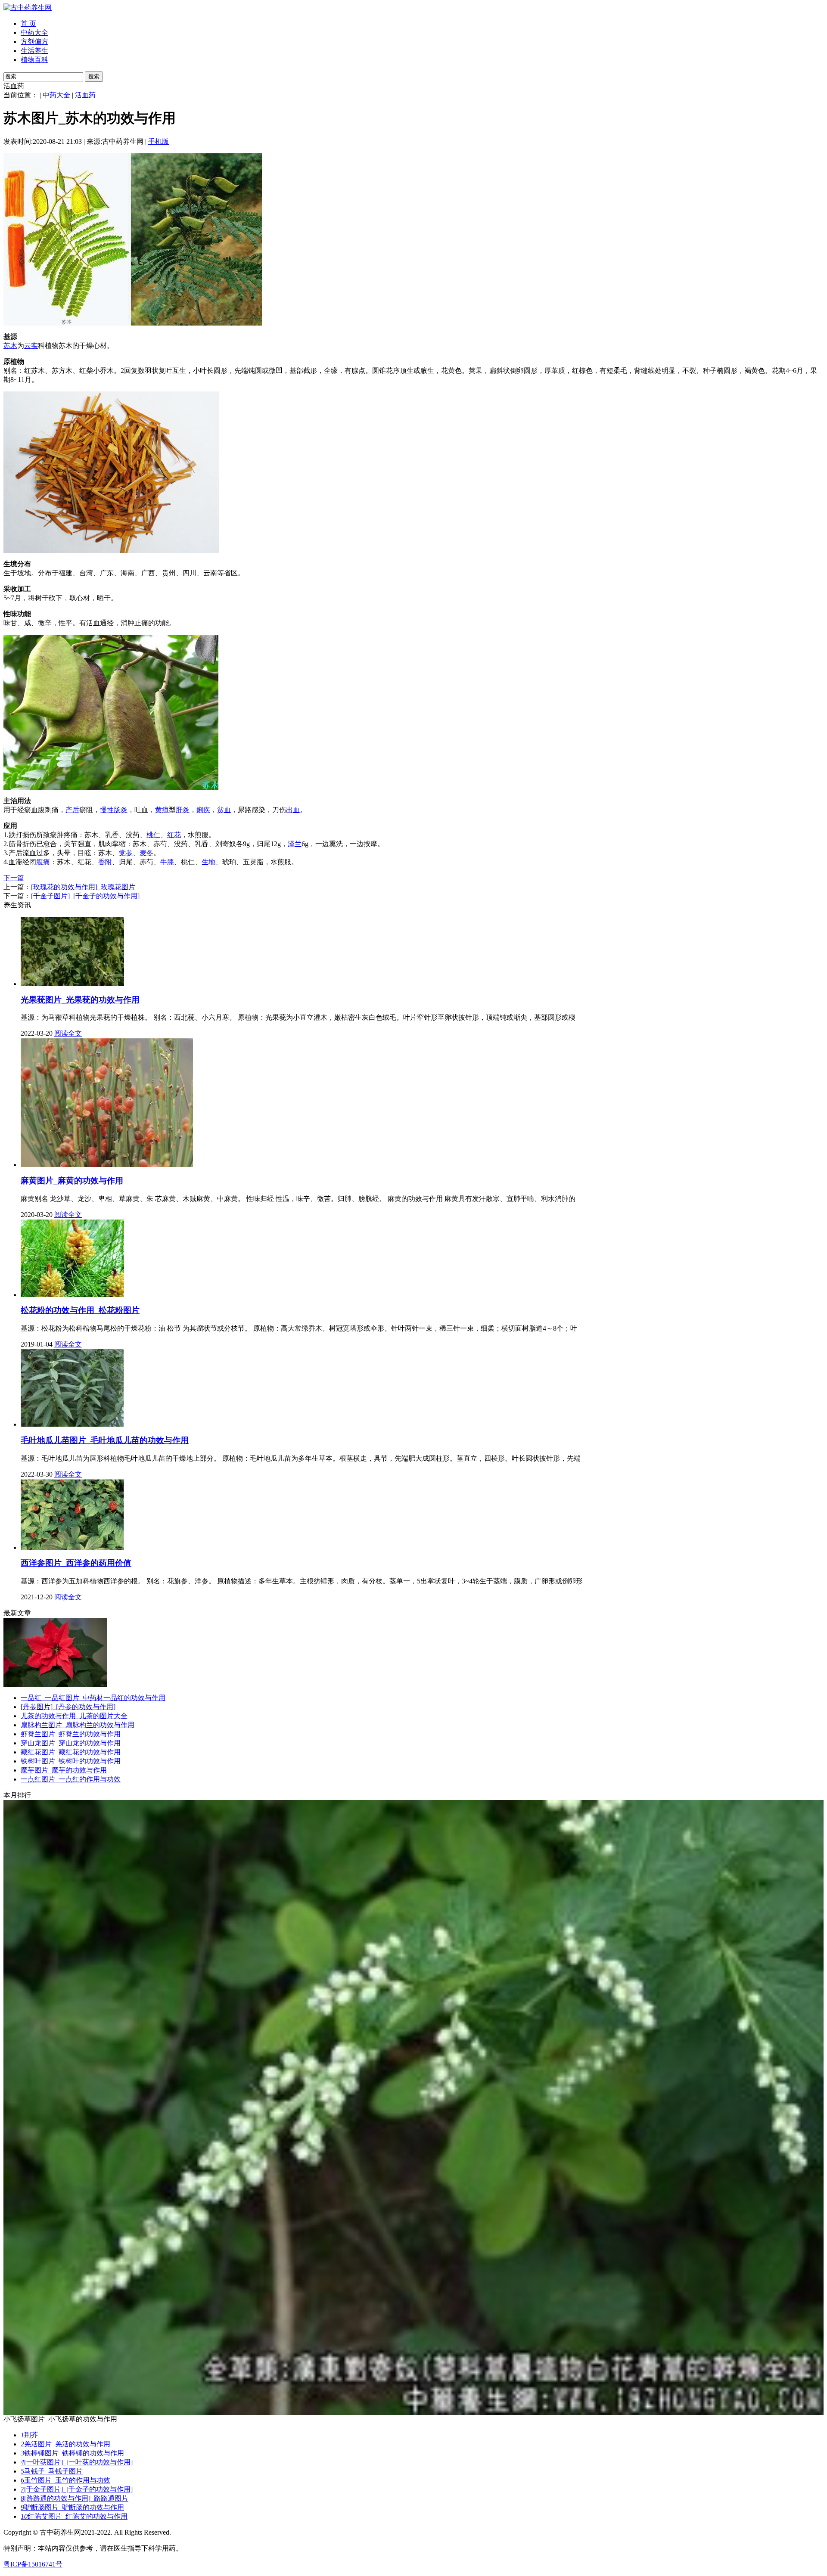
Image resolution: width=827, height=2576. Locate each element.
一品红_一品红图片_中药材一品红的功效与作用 (93, 1698)
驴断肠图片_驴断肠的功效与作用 (72, 2507)
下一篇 (14, 878)
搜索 (94, 76)
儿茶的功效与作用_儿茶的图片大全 (74, 1716)
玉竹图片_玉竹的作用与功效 (65, 2480)
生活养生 (34, 51)
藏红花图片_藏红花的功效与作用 (71, 1752)
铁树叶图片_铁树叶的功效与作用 (71, 1761)
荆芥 (29, 2435)
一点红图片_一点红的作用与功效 (71, 1779)
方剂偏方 (34, 42)
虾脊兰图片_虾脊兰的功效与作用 (71, 1734)
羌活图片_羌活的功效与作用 (65, 2444)
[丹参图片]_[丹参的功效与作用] (68, 1707)
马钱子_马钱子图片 (52, 2471)
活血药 (85, 95)
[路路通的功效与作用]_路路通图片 (75, 2498)
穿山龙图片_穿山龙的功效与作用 (71, 1743)
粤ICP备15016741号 (33, 2564)
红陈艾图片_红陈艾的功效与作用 (74, 2516)
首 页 (28, 23)
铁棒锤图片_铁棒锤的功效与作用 (72, 2453)
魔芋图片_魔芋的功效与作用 (64, 1770)
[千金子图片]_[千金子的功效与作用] (85, 896)
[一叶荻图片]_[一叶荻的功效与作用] (77, 2462)
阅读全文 (68, 1033)
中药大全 (34, 33)
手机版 (159, 141)
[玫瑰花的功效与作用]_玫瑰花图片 (83, 887)
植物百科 (34, 60)
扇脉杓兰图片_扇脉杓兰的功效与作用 (78, 1725)
